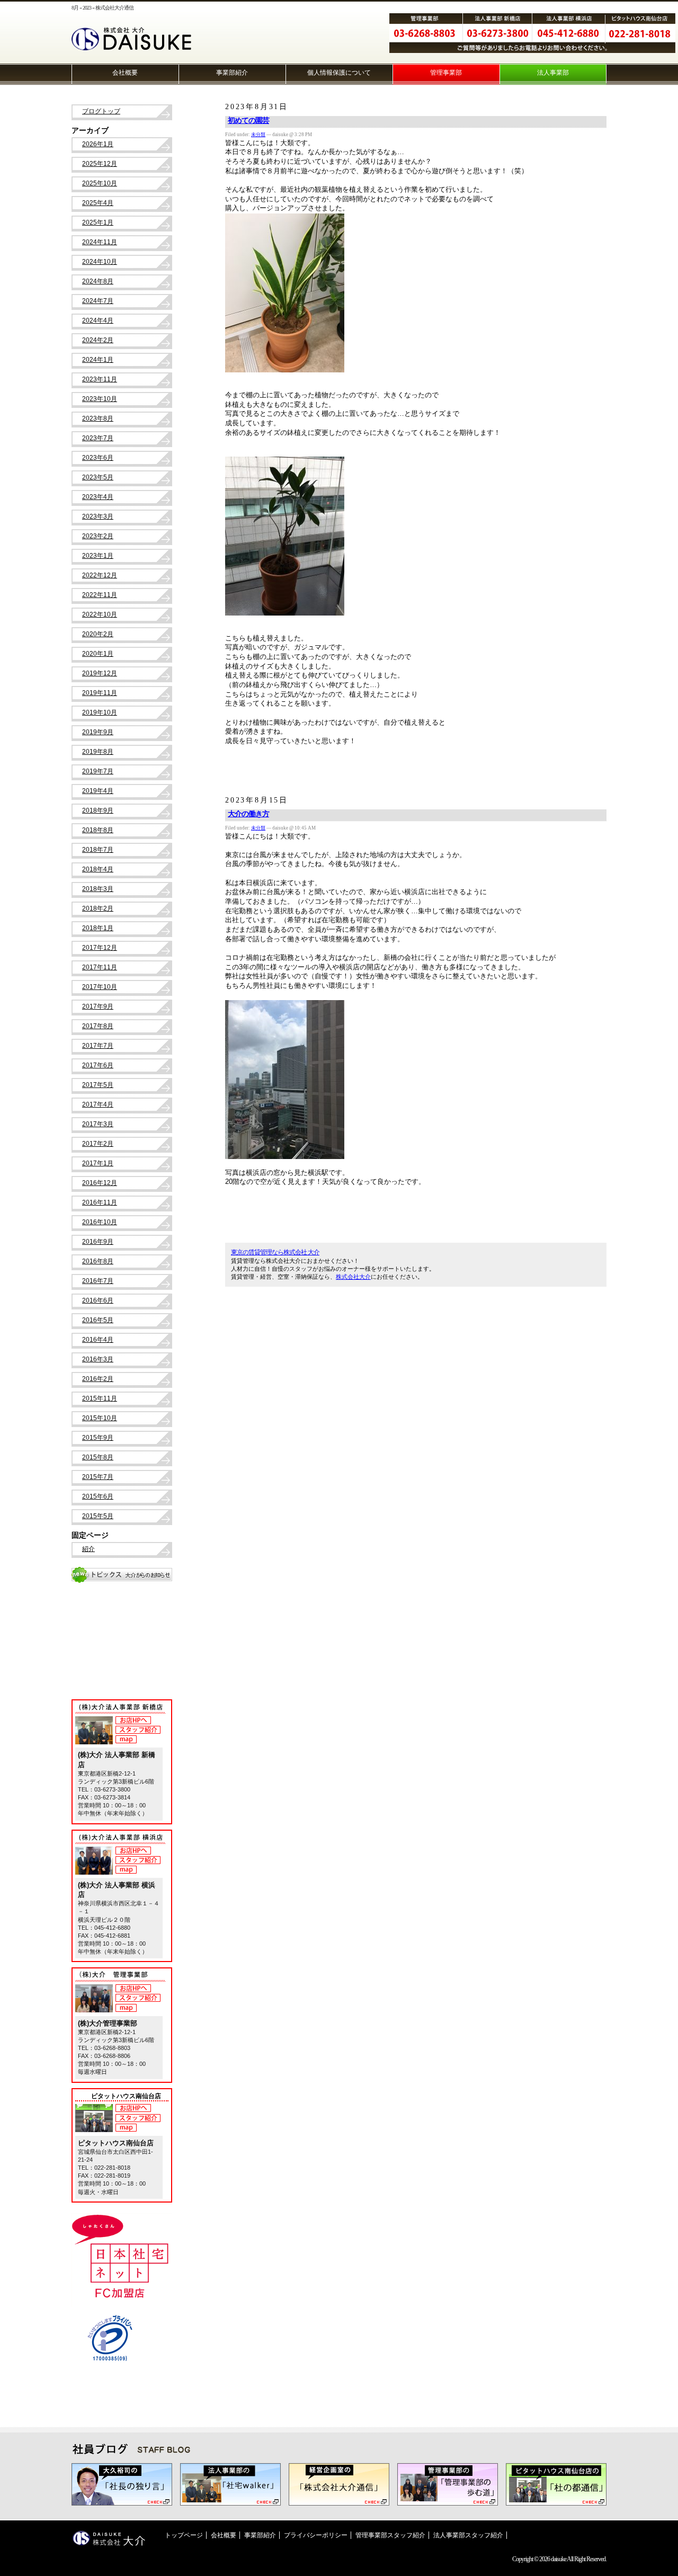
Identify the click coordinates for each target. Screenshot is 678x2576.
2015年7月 (98, 1477)
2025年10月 (100, 183)
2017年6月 (98, 1065)
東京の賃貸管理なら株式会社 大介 (275, 1252)
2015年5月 (98, 1516)
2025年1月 (98, 222)
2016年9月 (98, 1242)
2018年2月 (98, 908)
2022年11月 (100, 595)
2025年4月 (98, 203)
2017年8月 (98, 1026)
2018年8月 (98, 830)
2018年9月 (98, 810)
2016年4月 (98, 1340)
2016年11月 (100, 1202)
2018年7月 (98, 850)
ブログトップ (101, 111)
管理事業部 (446, 73)
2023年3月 (98, 516)
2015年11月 (100, 1398)
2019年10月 (100, 712)
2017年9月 (98, 1006)
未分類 (258, 135)
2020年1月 (98, 654)
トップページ (184, 2535)
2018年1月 (98, 928)
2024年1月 (98, 360)
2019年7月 (98, 771)
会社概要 (125, 73)
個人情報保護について (339, 73)
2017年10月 (100, 987)
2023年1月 (98, 556)
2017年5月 (98, 1085)
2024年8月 (98, 281)
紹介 (88, 1549)
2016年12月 (100, 1183)
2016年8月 (98, 1261)
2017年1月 (98, 1163)
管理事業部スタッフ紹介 (390, 2535)
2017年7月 (98, 1046)
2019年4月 (98, 791)
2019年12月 (100, 673)
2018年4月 (98, 869)
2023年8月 (98, 418)
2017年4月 (98, 1104)
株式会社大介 (353, 1277)
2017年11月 (100, 967)
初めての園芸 (248, 121)
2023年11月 (100, 379)
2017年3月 (98, 1124)
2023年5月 (98, 477)
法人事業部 (553, 73)
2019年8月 (98, 752)
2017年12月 (100, 948)
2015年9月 (98, 1438)
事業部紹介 (232, 73)
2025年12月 (100, 164)
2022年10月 (100, 614)
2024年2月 (98, 340)
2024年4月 (98, 320)
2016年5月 (98, 1320)
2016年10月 (100, 1222)
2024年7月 (98, 301)
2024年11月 (100, 242)
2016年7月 (98, 1281)
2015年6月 (98, 1496)
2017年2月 (98, 1144)
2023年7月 (98, 438)
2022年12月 (100, 575)
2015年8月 (98, 1457)
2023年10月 (100, 399)
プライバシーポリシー (316, 2535)
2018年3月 (98, 889)
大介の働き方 (248, 814)
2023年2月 (98, 536)
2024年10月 (100, 262)
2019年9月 (98, 732)
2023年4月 (98, 497)
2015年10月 (100, 1418)
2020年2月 (98, 634)
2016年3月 (98, 1359)
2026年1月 (98, 144)
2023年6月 (98, 458)
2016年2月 (98, 1379)
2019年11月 (100, 693)
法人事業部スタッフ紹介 (468, 2535)
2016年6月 (98, 1300)
